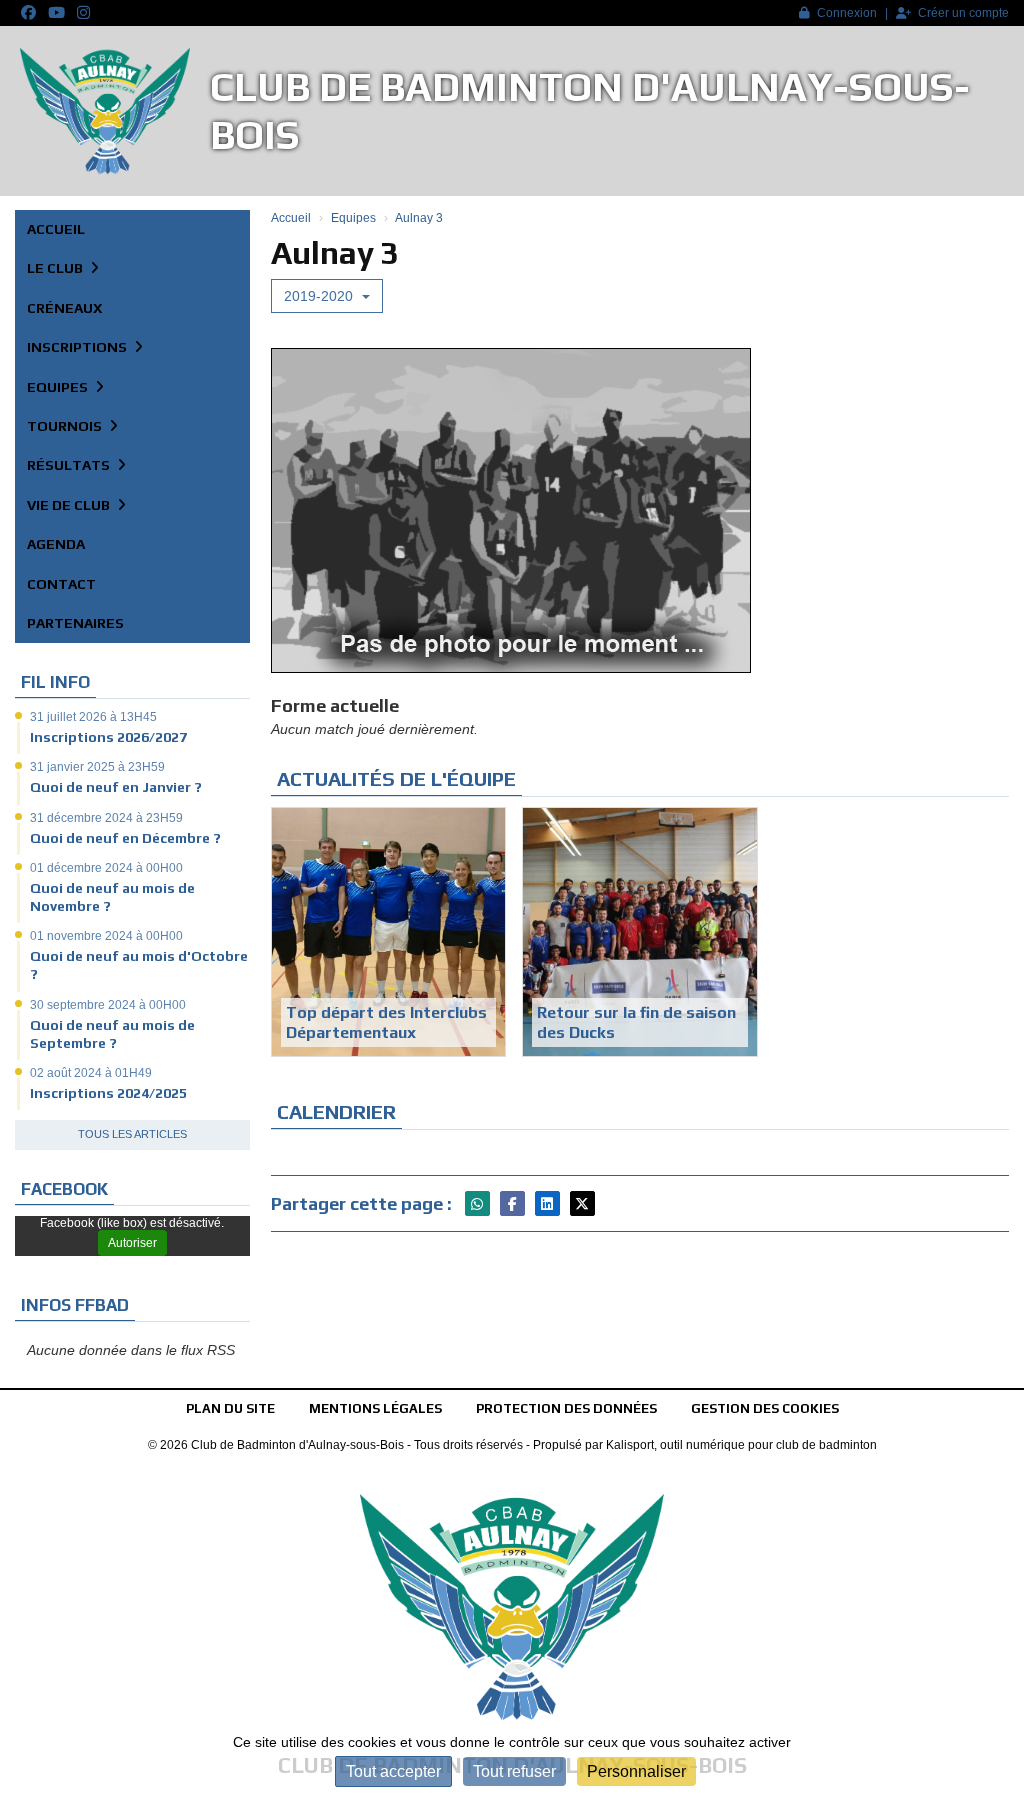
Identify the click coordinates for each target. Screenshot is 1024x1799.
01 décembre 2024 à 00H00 (106, 868)
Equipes (59, 387)
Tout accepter (393, 1771)
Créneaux (64, 308)
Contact (61, 584)
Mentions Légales (375, 1408)
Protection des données (566, 1408)
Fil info (55, 682)
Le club (56, 268)
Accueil (56, 229)
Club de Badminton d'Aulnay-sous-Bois (590, 111)
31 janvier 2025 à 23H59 (97, 767)
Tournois (66, 426)
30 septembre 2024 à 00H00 (108, 1005)
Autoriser (132, 1243)
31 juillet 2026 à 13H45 (93, 717)
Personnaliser (636, 1771)
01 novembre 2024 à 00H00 (106, 936)
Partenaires (75, 623)
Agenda (56, 544)
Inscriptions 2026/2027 (108, 737)
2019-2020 (320, 296)
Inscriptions (78, 347)
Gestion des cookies (765, 1408)
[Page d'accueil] (105, 111)
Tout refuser (514, 1771)
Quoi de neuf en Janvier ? (116, 787)
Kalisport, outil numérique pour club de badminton (741, 1445)
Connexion (847, 13)
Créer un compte (963, 13)
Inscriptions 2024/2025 (108, 1093)
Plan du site (230, 1408)
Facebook (64, 1189)
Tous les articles (132, 1134)
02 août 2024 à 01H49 (91, 1073)
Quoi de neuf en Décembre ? (125, 838)
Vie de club (70, 505)
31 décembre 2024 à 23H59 (106, 818)
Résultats (70, 465)
